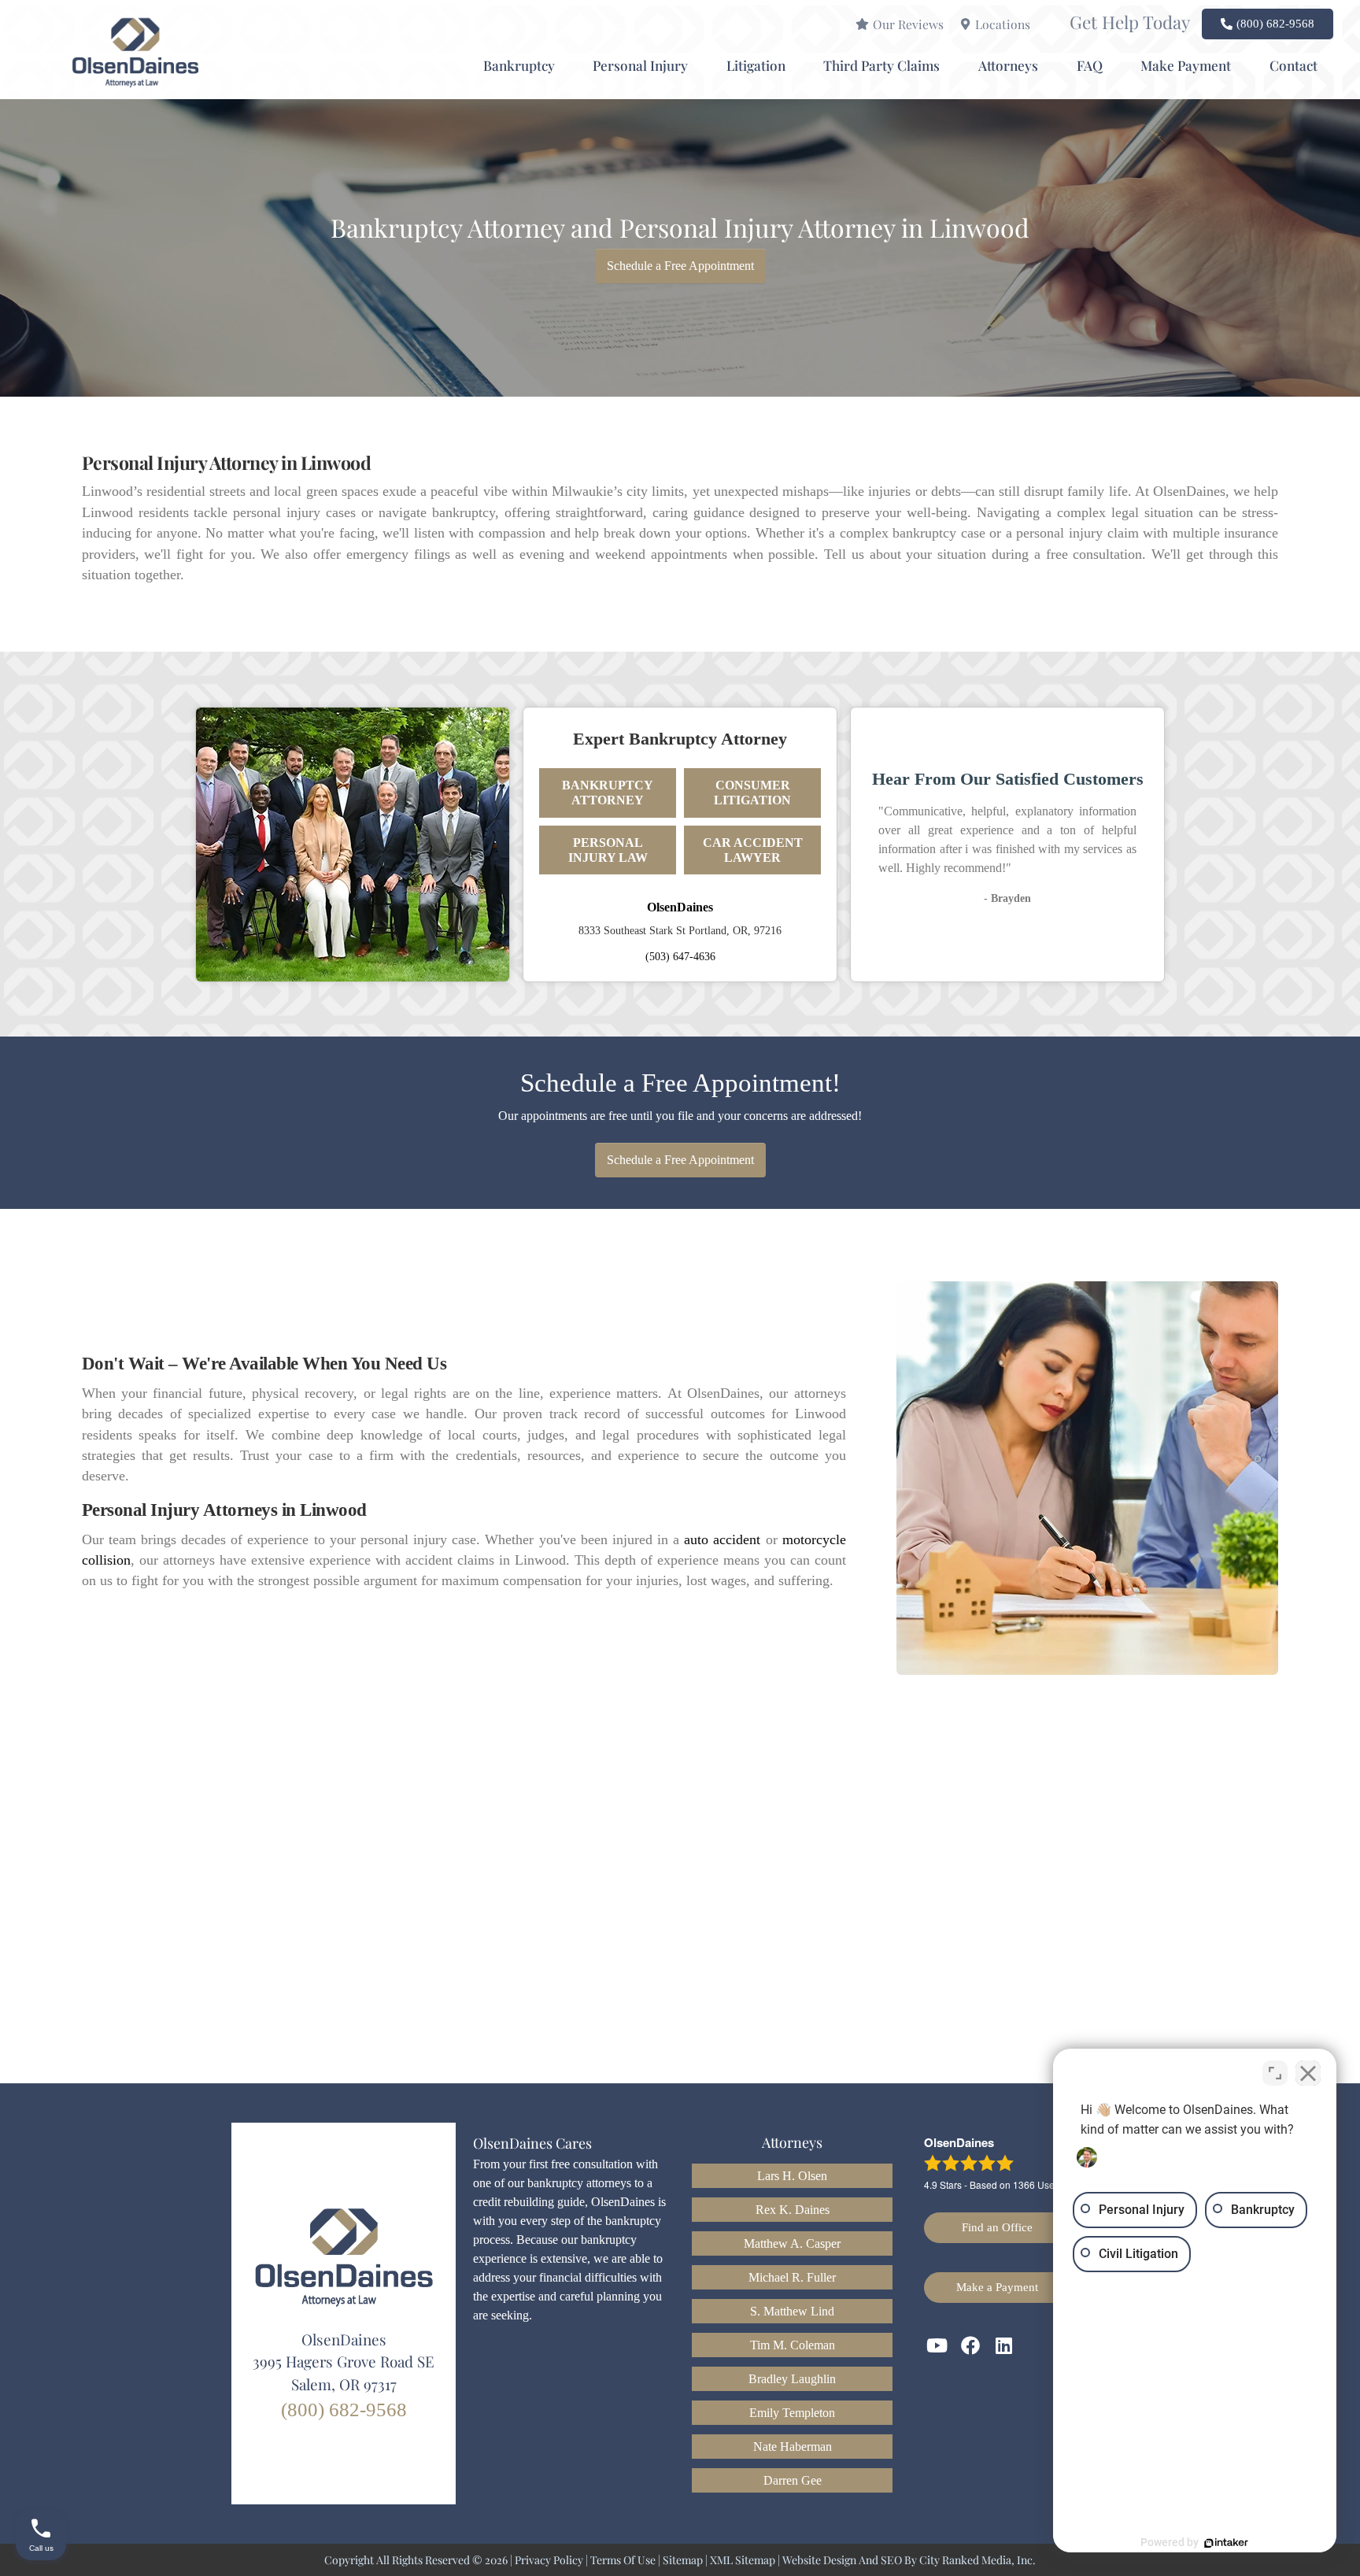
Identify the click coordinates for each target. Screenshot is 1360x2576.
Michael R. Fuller (792, 2277)
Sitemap (683, 2560)
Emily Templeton (792, 2413)
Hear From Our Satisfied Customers (1008, 779)
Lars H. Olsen (792, 2176)
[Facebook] (971, 2345)
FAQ (1090, 65)
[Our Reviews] (862, 24)
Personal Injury (640, 65)
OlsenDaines (680, 907)
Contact (1293, 65)
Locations (1003, 24)
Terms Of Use (623, 2560)
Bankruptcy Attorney (608, 793)
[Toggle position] (1275, 2073)
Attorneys (1008, 65)
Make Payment (1186, 65)
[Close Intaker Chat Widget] (1308, 2073)
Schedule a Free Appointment (680, 266)
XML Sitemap (743, 2560)
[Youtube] (937, 2345)
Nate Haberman (793, 2447)
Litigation (756, 65)
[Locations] (965, 24)
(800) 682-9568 (344, 2410)
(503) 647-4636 (680, 956)
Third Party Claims (881, 65)
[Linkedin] (1004, 2345)
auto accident (722, 1539)
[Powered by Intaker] (1226, 2543)
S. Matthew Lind (792, 2311)
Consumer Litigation (752, 793)
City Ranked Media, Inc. (978, 2560)
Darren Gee (793, 2480)
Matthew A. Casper (792, 2243)
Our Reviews (908, 24)
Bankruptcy (519, 65)
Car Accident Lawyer (753, 850)
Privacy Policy (549, 2560)
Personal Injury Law (608, 850)
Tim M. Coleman (793, 2345)
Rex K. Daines (793, 2210)
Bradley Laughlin (792, 2379)
